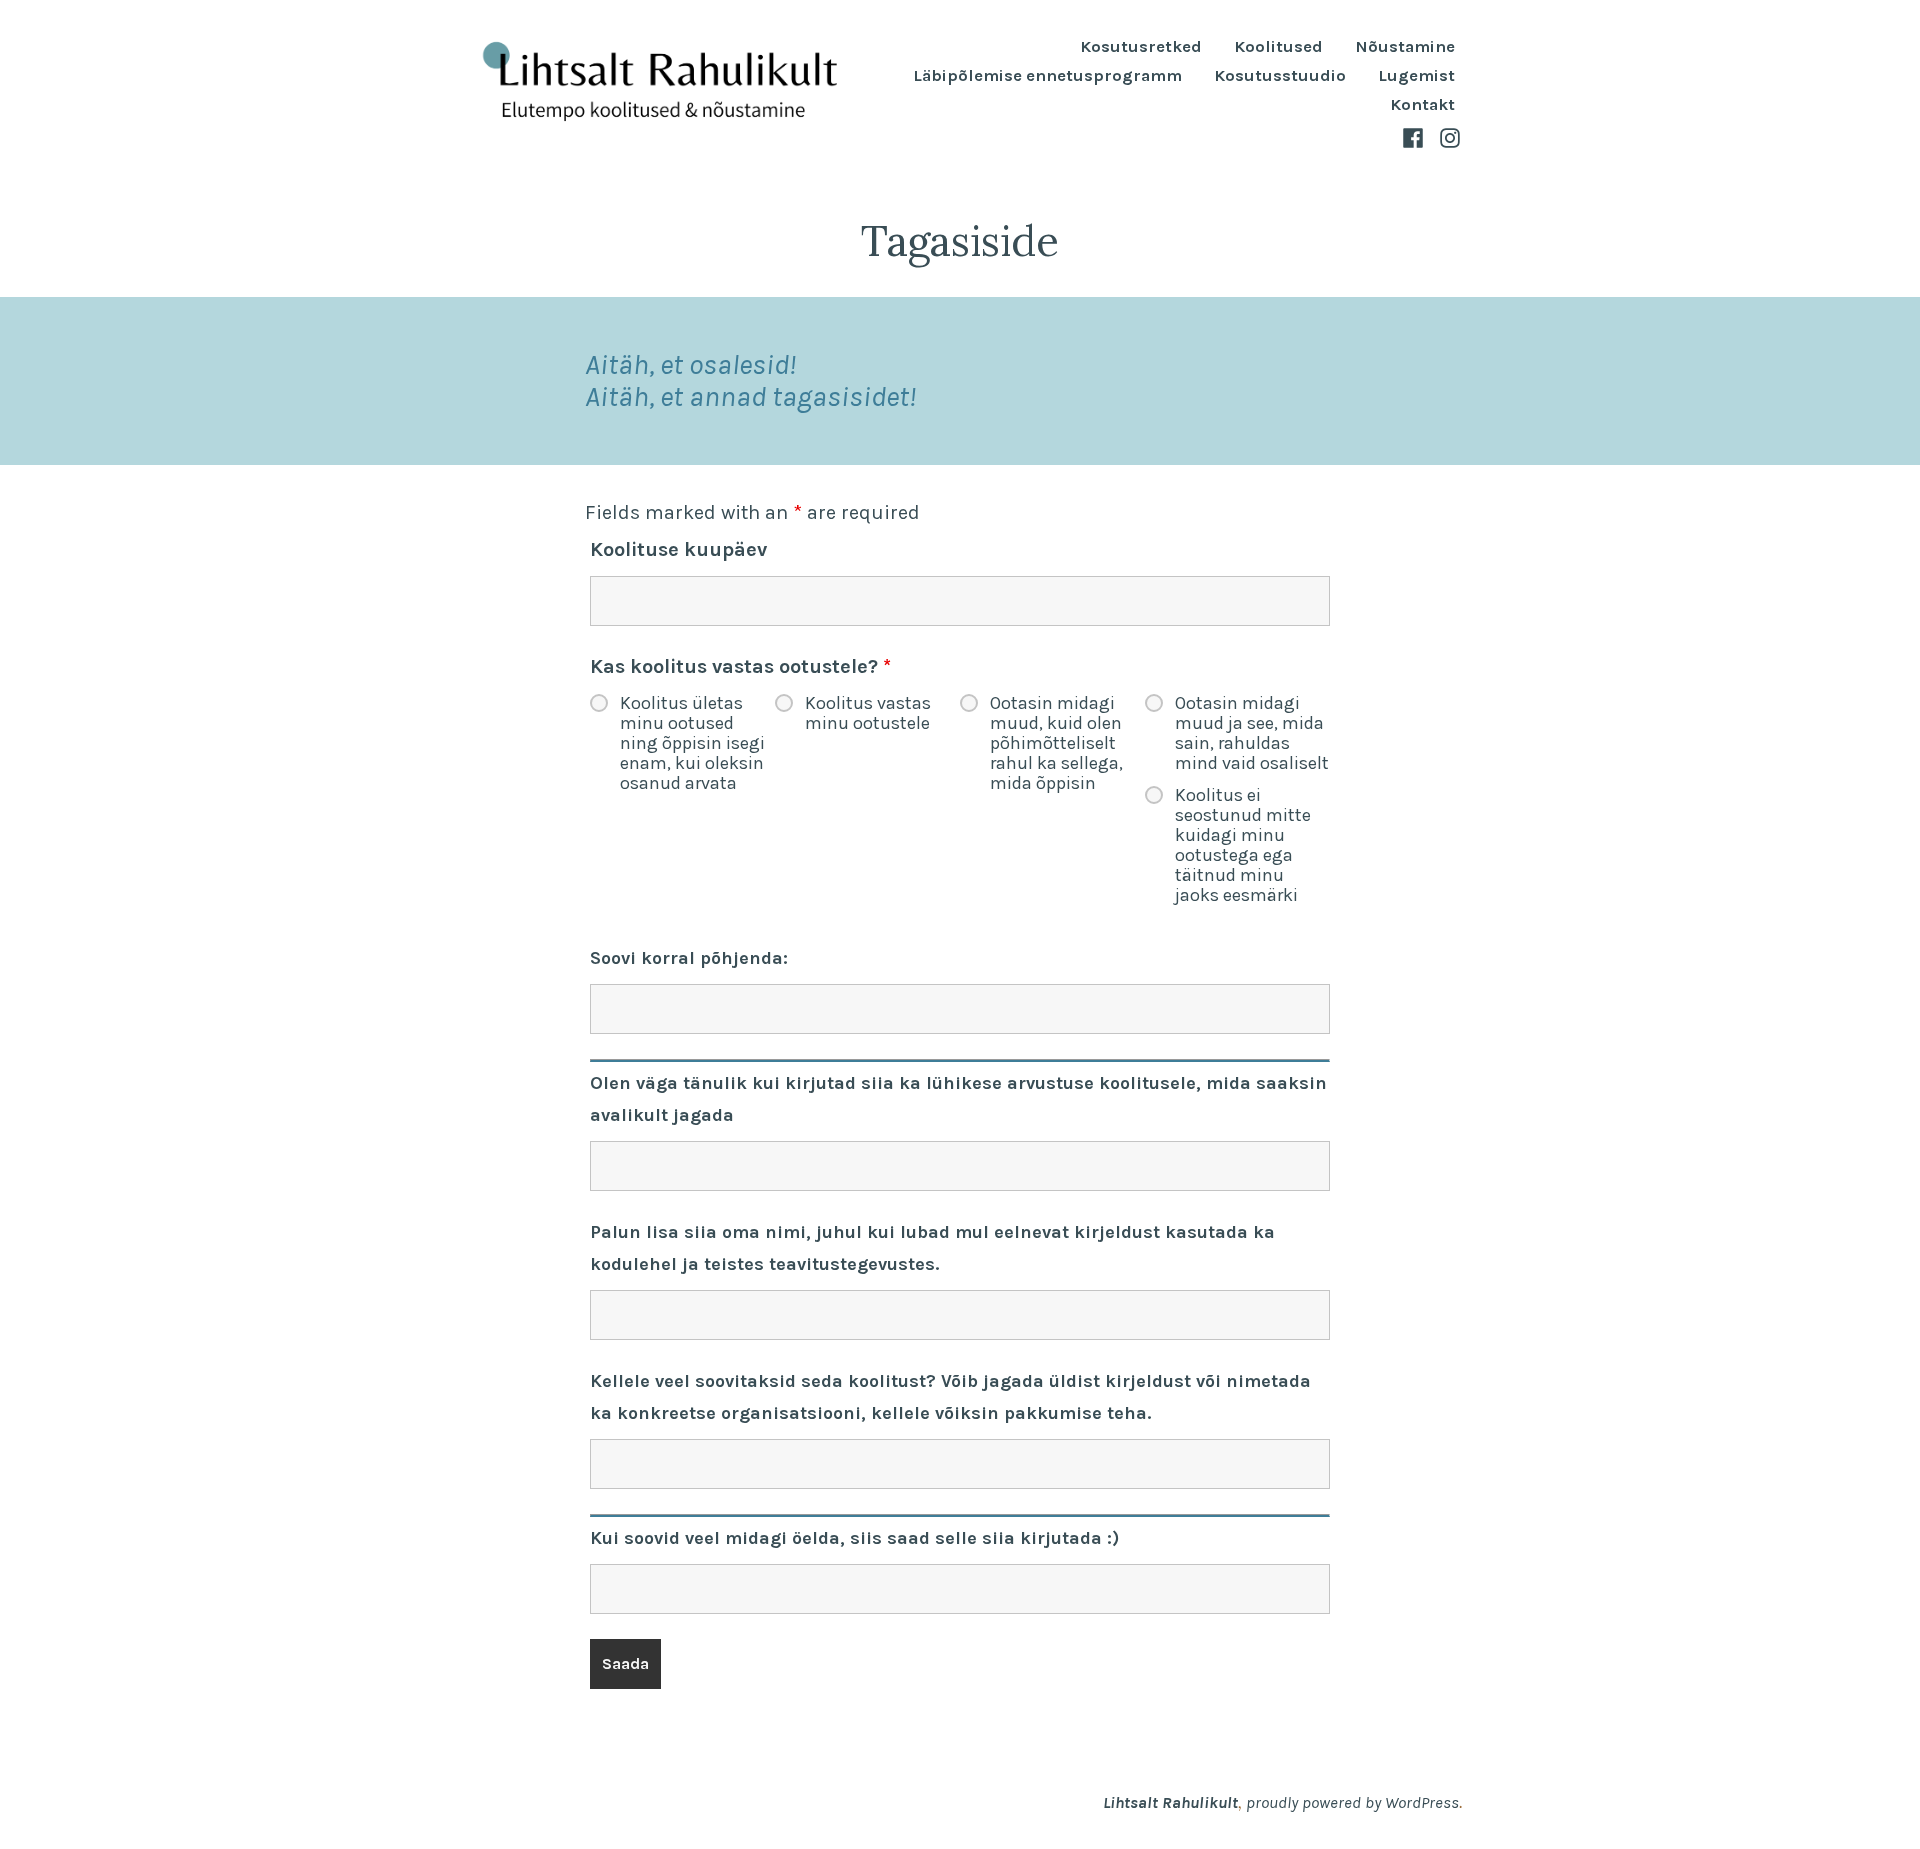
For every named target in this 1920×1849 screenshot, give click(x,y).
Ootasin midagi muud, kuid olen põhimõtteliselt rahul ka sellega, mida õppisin (1056, 743)
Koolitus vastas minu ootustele (868, 713)
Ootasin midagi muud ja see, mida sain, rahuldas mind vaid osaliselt (1252, 733)
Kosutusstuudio (1280, 76)
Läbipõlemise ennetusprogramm (1047, 76)
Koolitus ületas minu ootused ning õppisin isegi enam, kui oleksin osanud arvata (692, 743)
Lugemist (1416, 76)
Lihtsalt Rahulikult (1170, 1802)
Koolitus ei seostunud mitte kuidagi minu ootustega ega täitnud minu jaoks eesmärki (1243, 845)
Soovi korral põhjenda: (689, 958)
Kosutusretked (1141, 47)
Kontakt (1422, 105)
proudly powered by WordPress (1352, 1802)
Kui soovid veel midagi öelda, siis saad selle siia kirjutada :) (854, 1538)
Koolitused (1278, 47)
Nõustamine (1405, 47)
